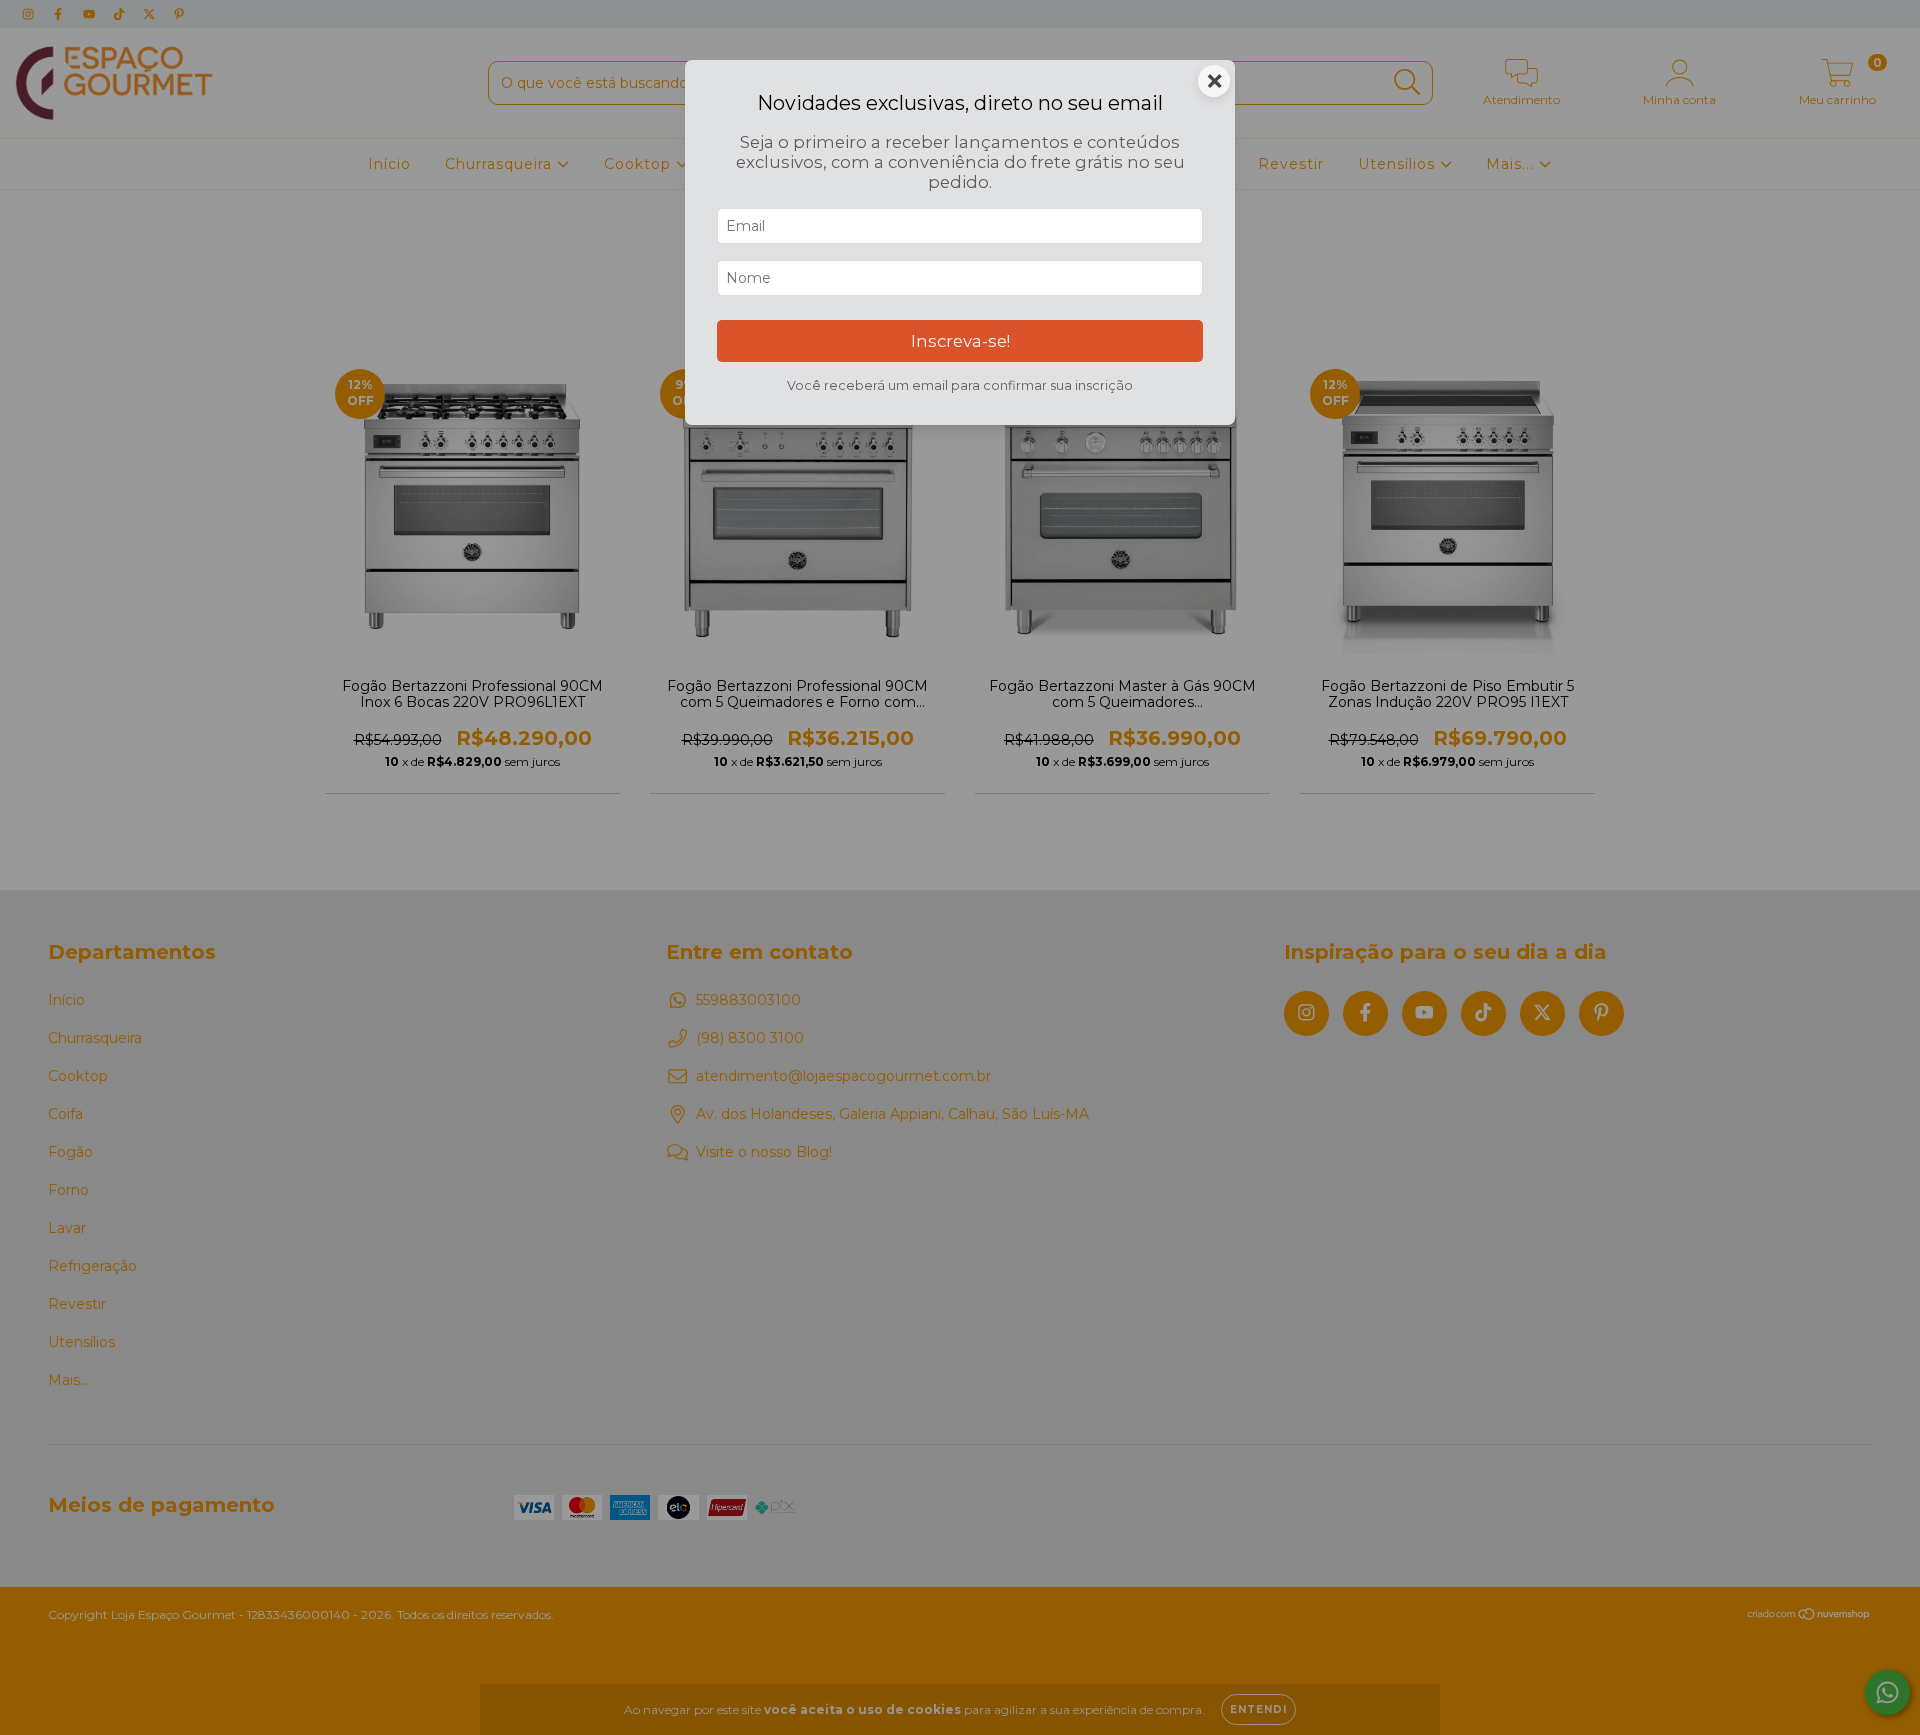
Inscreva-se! (960, 341)
